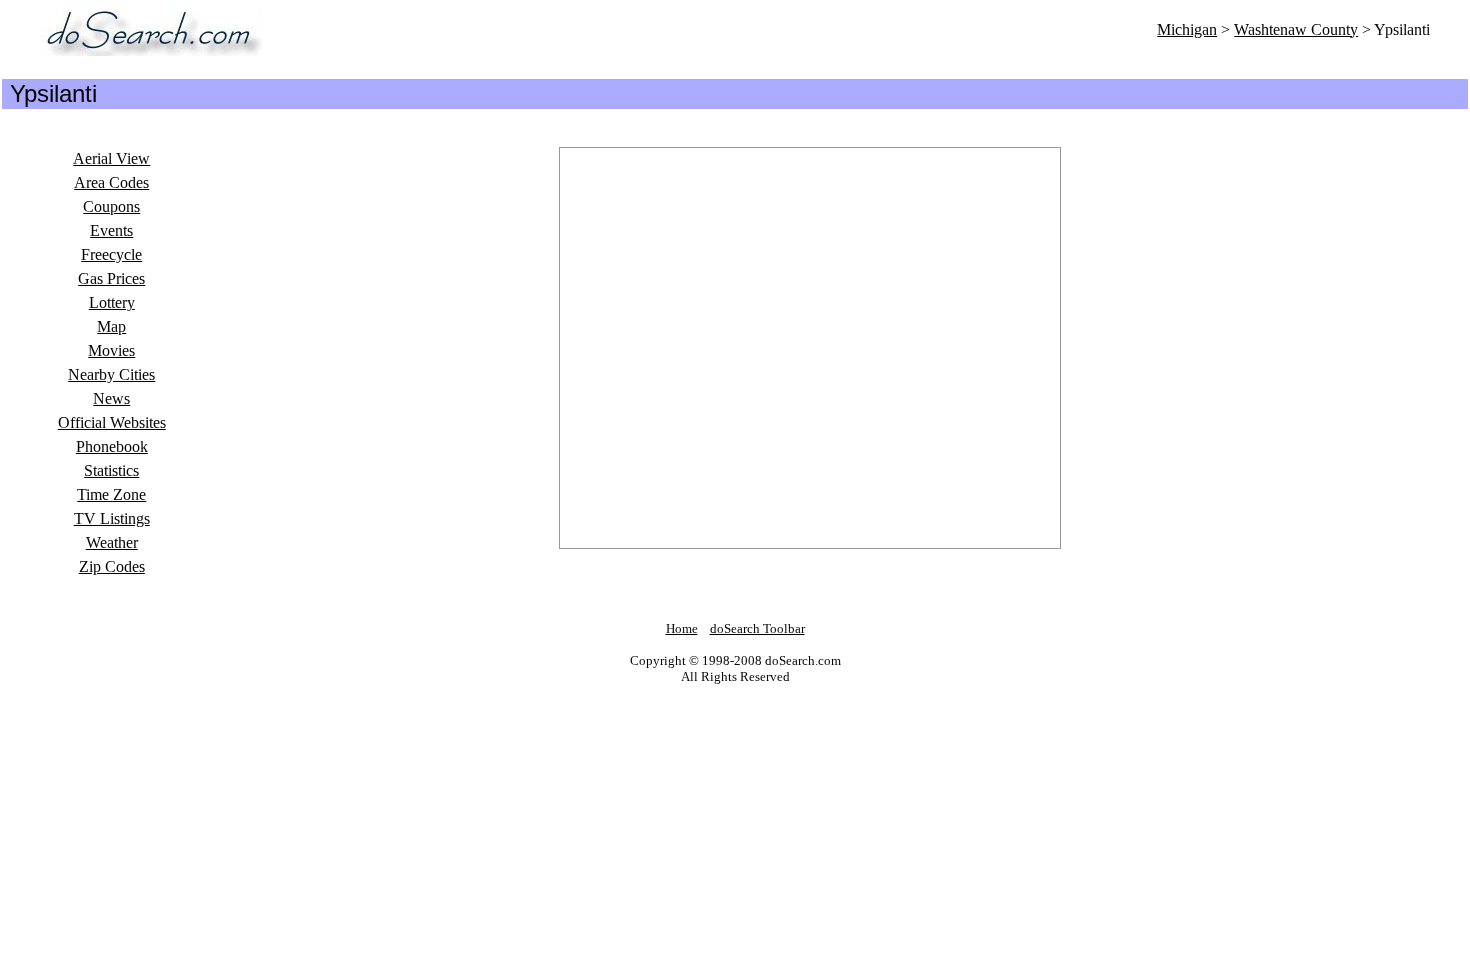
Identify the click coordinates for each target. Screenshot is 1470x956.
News (111, 398)
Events (111, 230)
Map (111, 326)
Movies (111, 350)
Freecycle (111, 254)
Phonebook (112, 446)
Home (682, 628)
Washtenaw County (1296, 29)
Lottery (112, 302)
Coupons (111, 206)
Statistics (111, 470)
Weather (112, 542)
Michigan (1187, 29)
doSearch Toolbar (757, 628)
